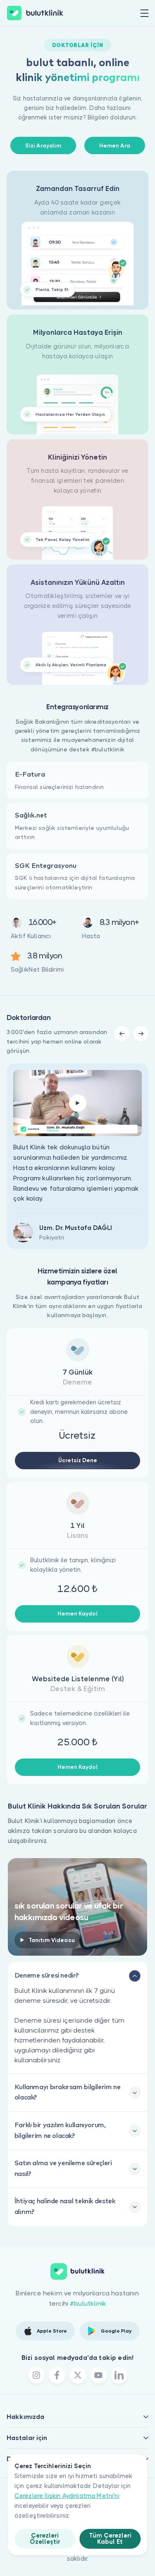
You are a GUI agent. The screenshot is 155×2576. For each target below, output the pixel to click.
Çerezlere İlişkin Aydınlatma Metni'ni (67, 2496)
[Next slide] (141, 1034)
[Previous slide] (122, 1034)
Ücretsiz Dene (78, 1460)
